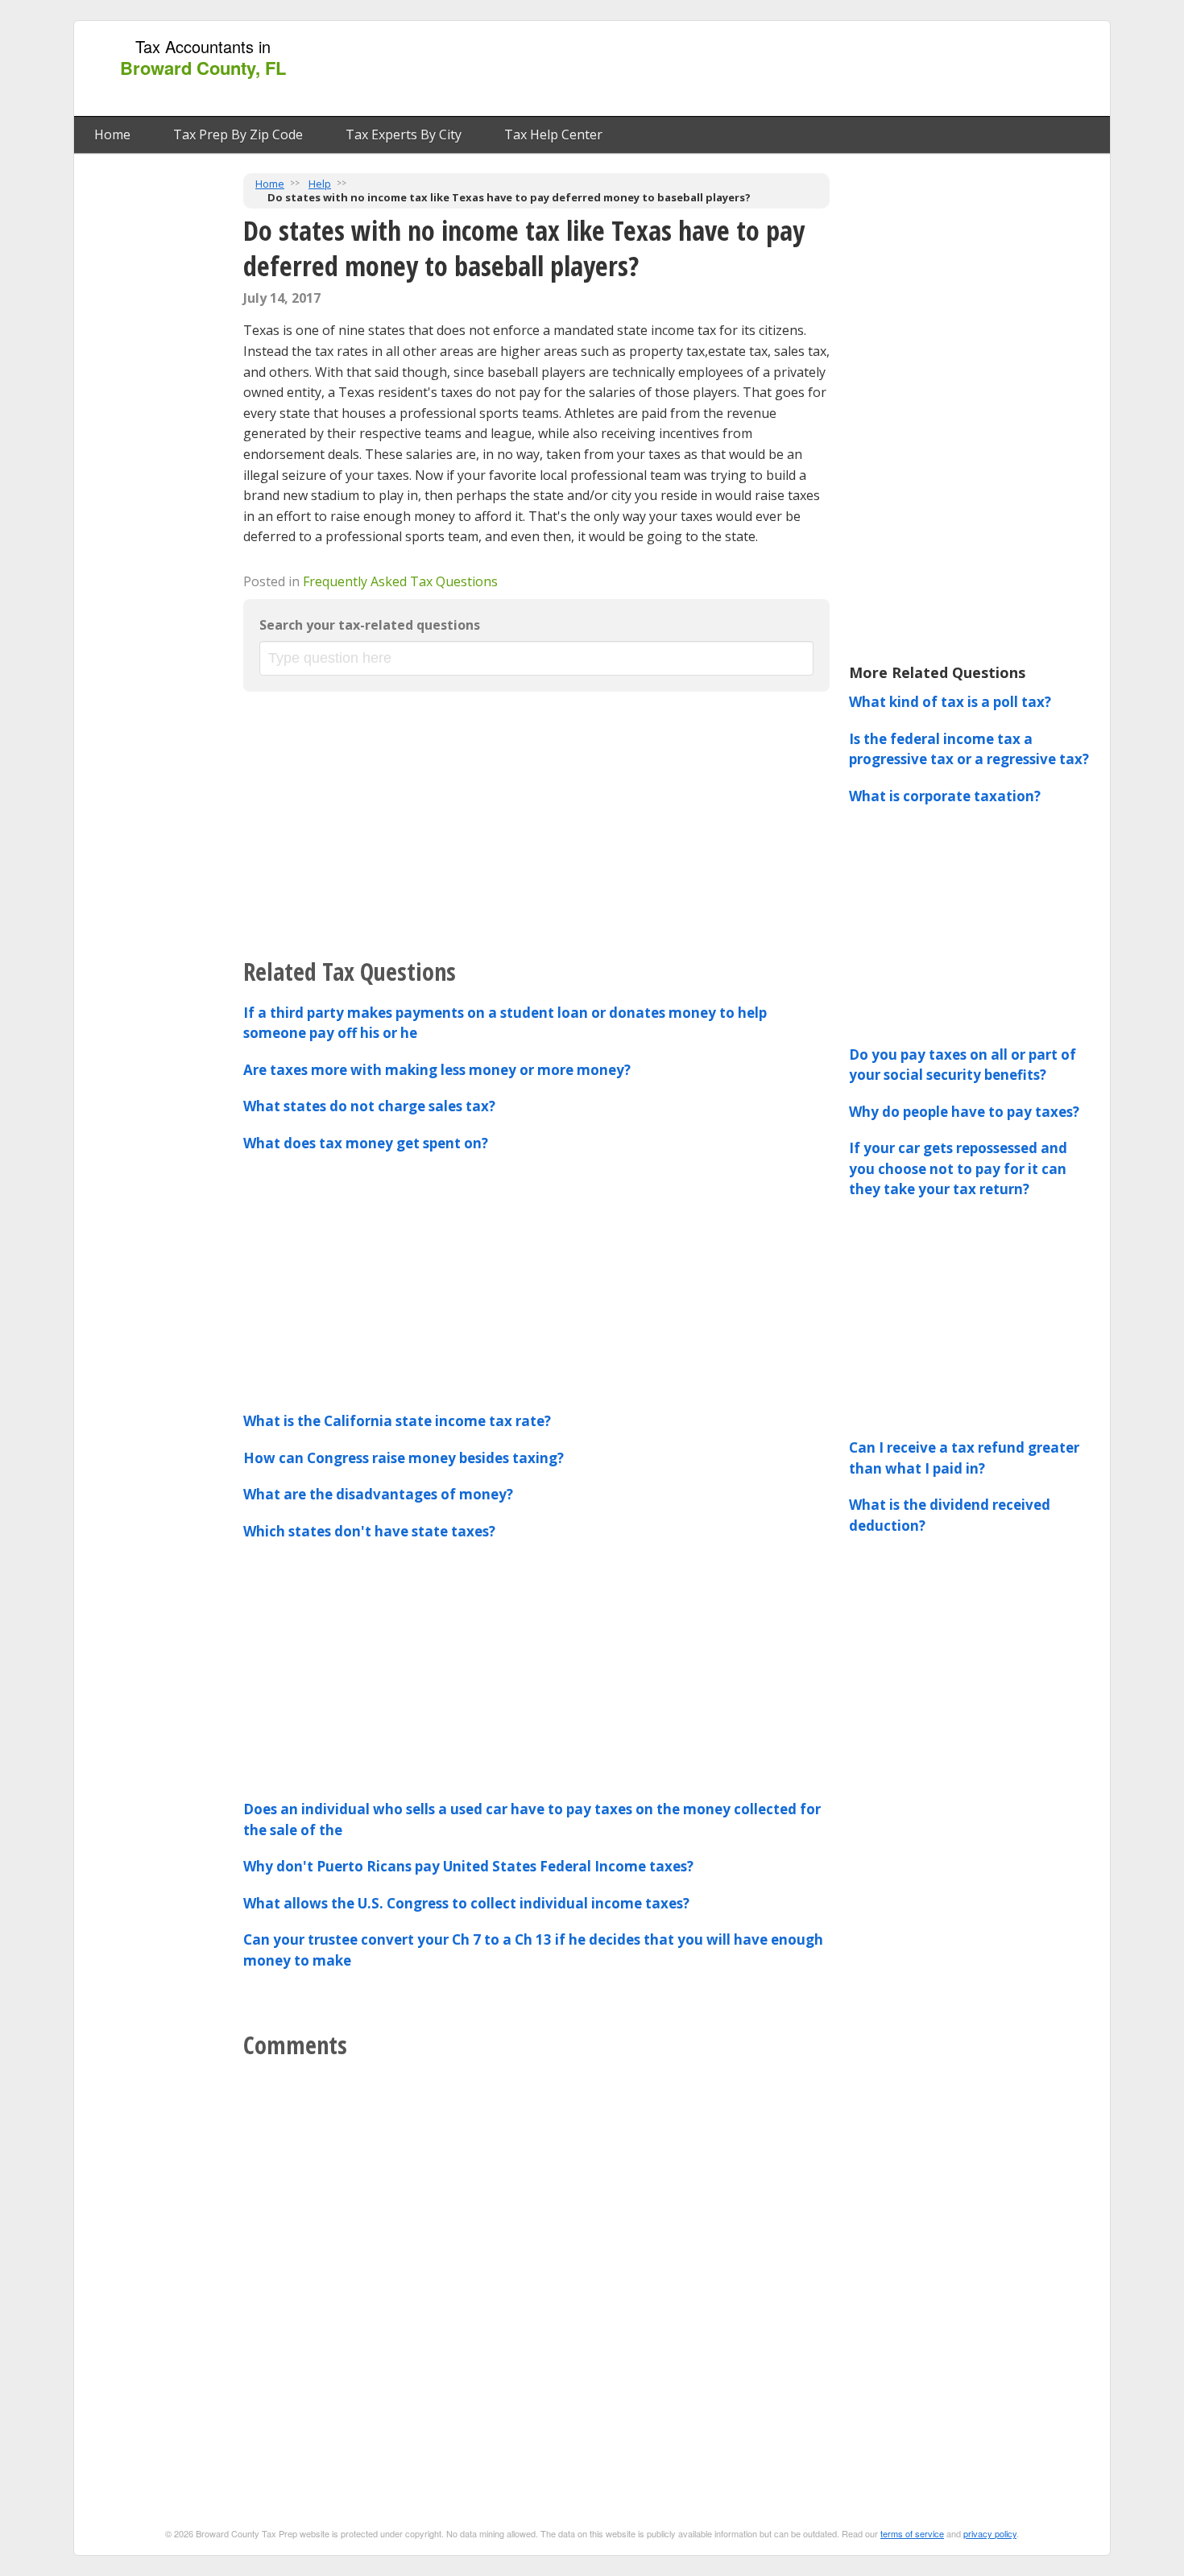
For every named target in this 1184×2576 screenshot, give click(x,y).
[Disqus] (536, 2269)
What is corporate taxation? (945, 796)
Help (320, 184)
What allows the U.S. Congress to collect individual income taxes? (466, 1903)
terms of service (912, 2533)
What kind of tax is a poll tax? (950, 702)
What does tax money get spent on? (366, 1143)
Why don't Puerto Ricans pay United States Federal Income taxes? (468, 1866)
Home (112, 134)
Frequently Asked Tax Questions (400, 581)
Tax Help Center (553, 134)
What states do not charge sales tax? (369, 1106)
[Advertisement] (809, 69)
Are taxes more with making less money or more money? (437, 1070)
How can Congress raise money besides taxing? (404, 1458)
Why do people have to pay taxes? (964, 1112)
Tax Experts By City (404, 134)
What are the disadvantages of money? (378, 1494)
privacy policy (990, 2533)
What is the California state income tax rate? (397, 1421)
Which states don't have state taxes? (369, 1531)
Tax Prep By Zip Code (238, 134)
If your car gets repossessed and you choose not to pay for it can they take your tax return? (958, 1168)
